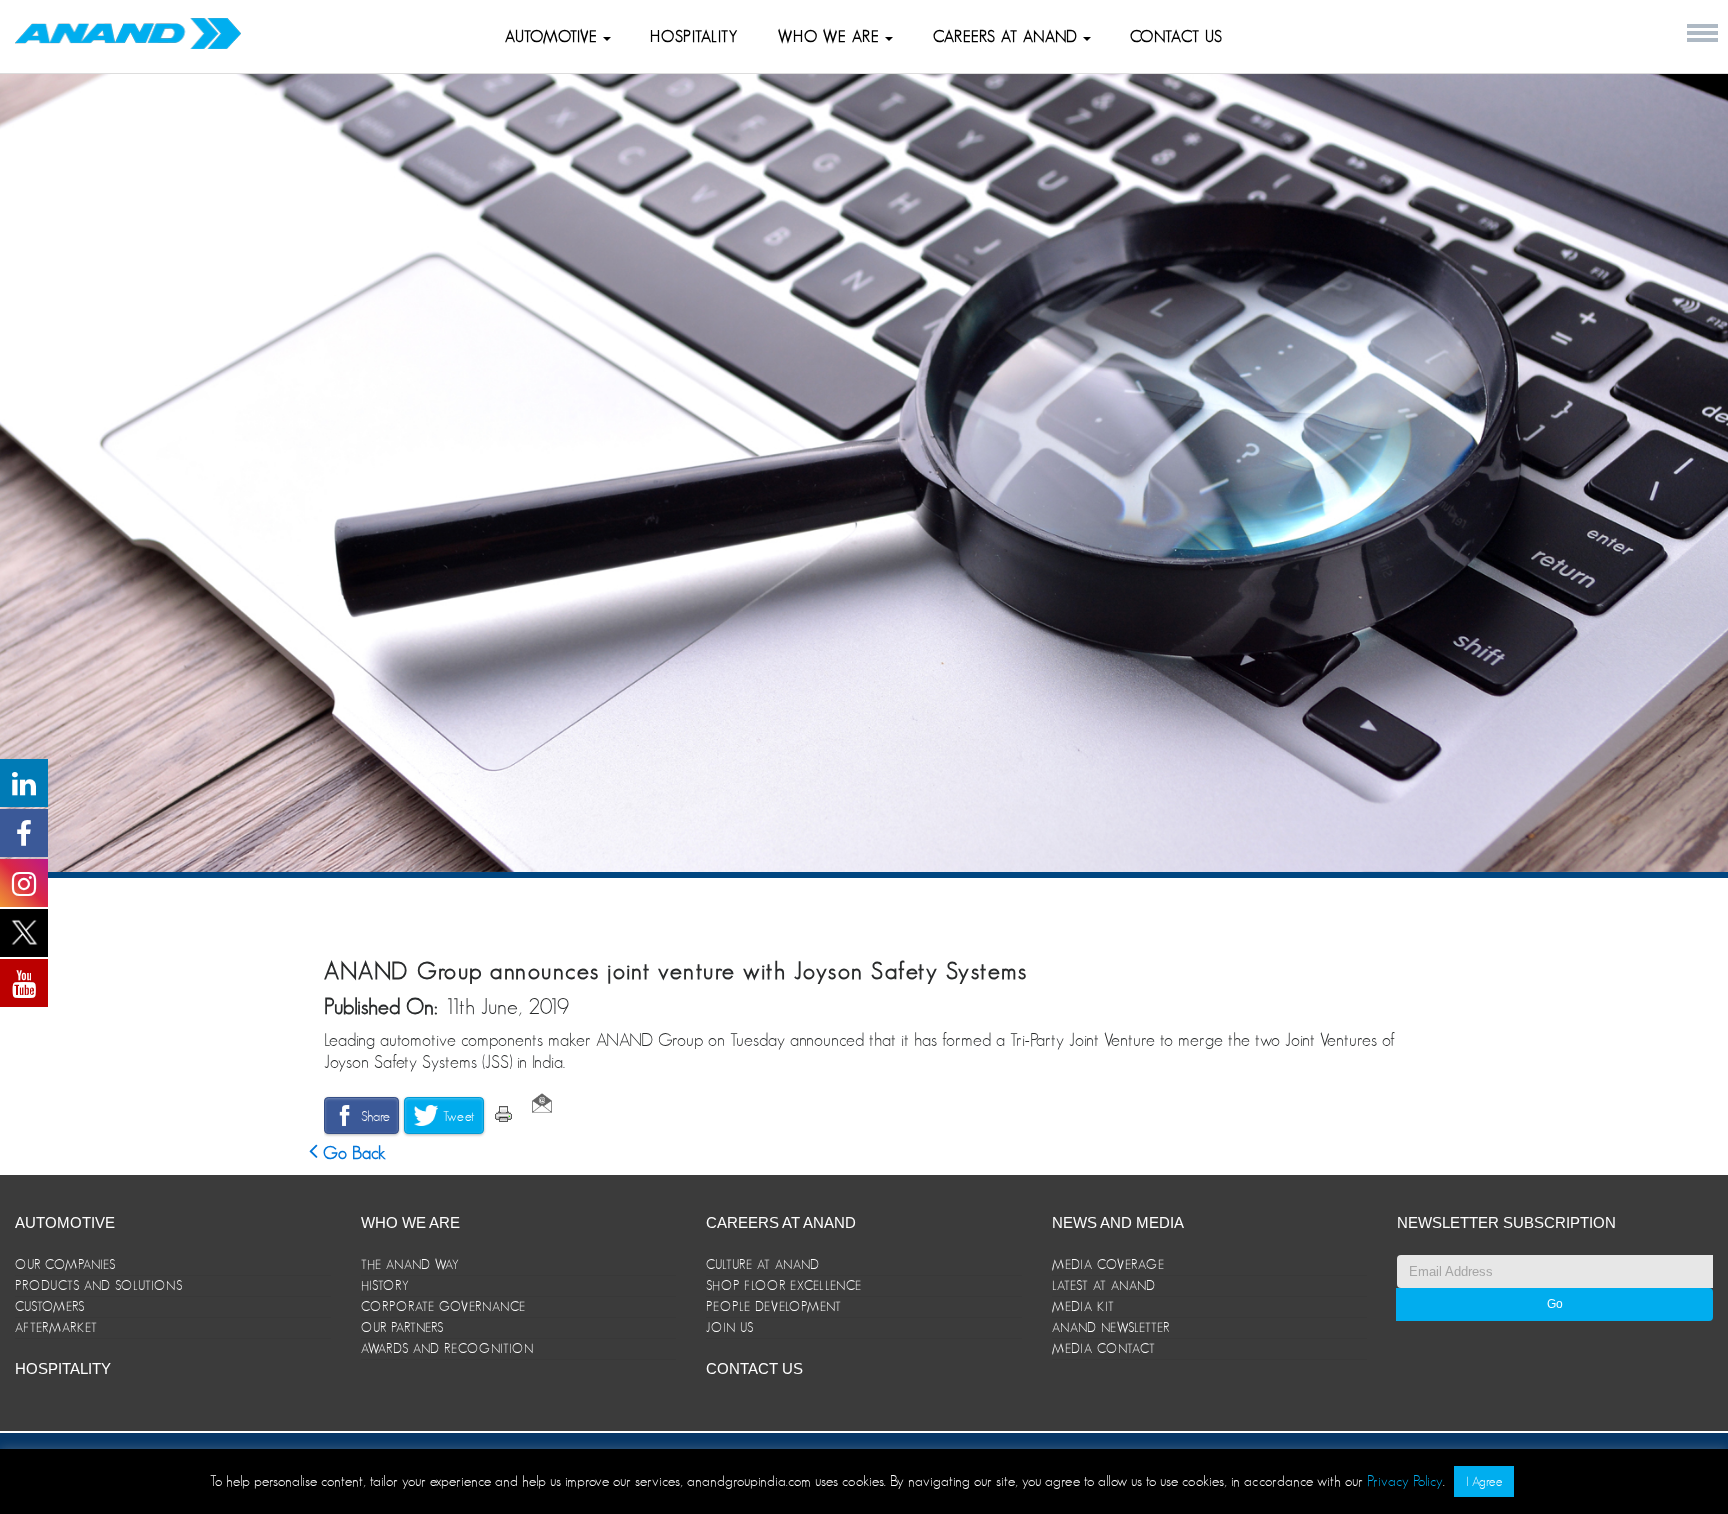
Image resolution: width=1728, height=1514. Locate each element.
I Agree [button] (1484, 1481)
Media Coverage (1108, 1264)
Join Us (730, 1327)
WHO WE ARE (831, 37)
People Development (774, 1306)
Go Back (352, 1153)
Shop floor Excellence (784, 1285)
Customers (50, 1306)
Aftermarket (56, 1327)
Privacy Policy (1405, 1480)
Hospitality (694, 37)
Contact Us (1176, 37)
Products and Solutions (99, 1285)
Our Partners (402, 1327)
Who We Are (410, 1222)
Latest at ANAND (1104, 1285)
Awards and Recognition (447, 1348)
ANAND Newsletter (1111, 1327)
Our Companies (65, 1264)
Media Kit (1083, 1306)
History (385, 1285)
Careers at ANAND (1008, 37)
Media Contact (1104, 1348)
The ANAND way (410, 1264)
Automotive (554, 37)
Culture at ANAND (763, 1264)
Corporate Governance (443, 1306)
